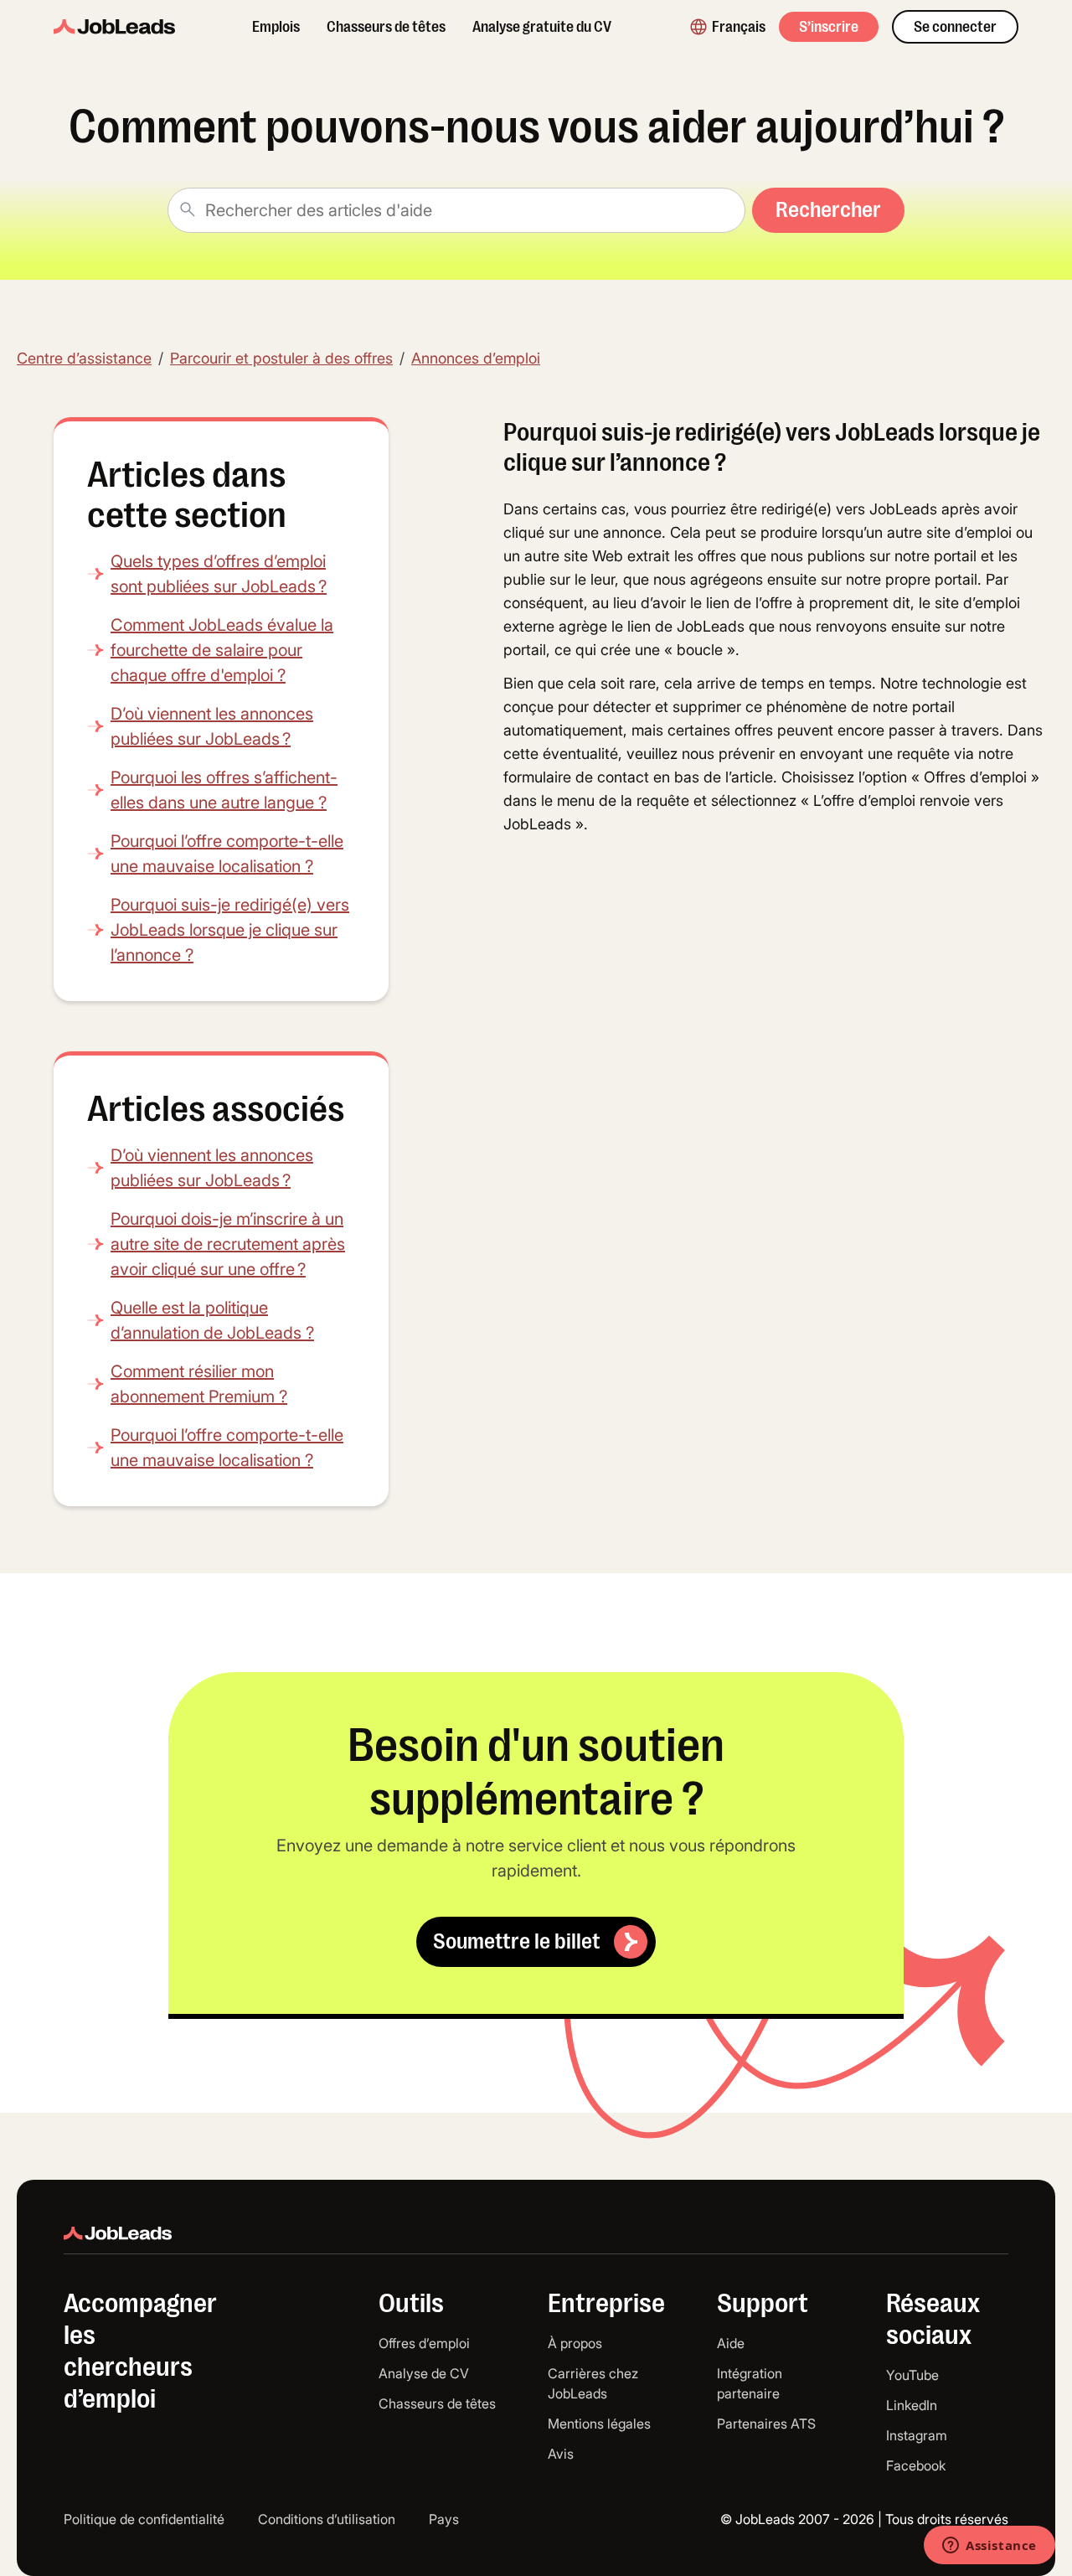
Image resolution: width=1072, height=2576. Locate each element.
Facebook (916, 2465)
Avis (561, 2454)
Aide (731, 2343)
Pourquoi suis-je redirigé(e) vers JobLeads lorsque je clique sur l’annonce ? (230, 930)
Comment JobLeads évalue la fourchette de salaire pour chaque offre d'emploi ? (222, 650)
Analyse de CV (424, 2373)
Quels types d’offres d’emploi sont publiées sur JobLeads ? (219, 574)
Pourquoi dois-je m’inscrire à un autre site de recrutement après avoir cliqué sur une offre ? (228, 1244)
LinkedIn (912, 2405)
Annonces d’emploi (476, 358)
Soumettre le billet (517, 1941)
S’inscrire (829, 27)
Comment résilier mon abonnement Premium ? (199, 1384)
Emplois (276, 27)
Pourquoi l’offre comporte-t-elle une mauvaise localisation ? (227, 854)
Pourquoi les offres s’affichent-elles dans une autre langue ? (224, 790)
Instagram (917, 2435)
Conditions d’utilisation (327, 2519)
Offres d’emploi (424, 2343)
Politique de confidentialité (144, 2519)
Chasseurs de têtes (386, 27)
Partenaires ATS (766, 2424)
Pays (444, 2519)
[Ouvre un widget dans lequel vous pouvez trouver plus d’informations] (990, 2547)
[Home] (114, 27)
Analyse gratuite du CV (542, 27)
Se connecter (955, 27)
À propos (575, 2343)
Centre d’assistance (84, 358)
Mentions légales (599, 2424)
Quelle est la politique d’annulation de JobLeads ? (212, 1320)
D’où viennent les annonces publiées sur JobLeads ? (212, 726)
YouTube (912, 2375)
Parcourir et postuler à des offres (281, 358)
